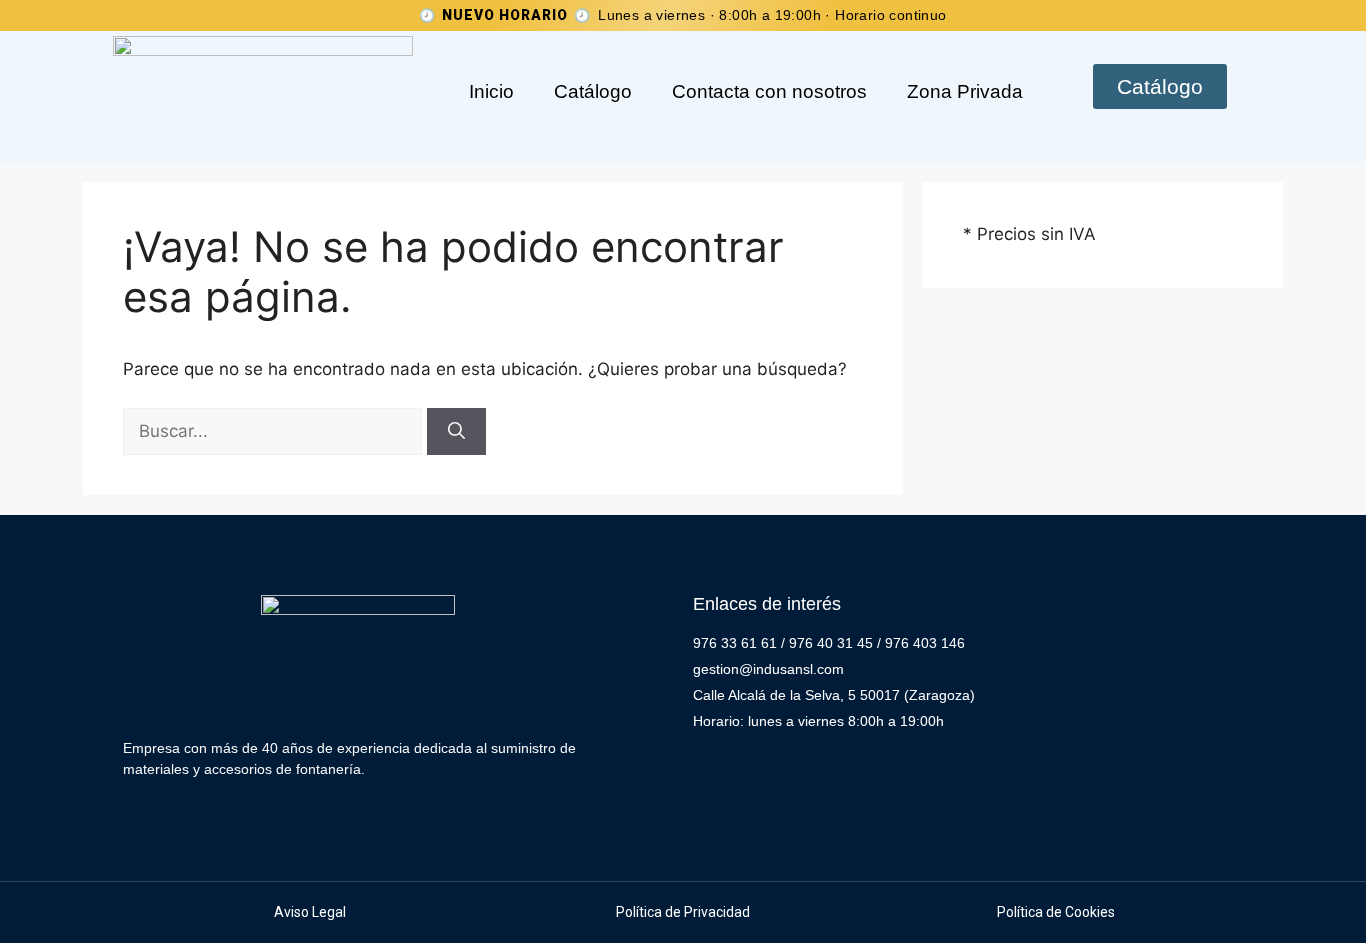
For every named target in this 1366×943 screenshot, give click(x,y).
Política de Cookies (1056, 912)
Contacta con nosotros (769, 91)
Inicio (491, 91)
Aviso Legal (310, 912)
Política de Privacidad (683, 912)
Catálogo (593, 91)
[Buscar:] (275, 431)
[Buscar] (456, 432)
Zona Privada (965, 91)
